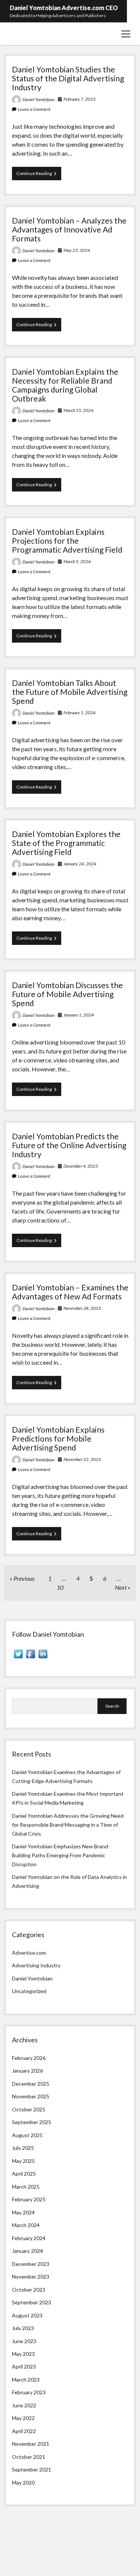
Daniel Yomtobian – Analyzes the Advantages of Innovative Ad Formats (69, 229)
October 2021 (29, 2457)
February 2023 (29, 2392)
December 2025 (31, 2084)
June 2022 (24, 2405)
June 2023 (24, 2341)
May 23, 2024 (77, 250)
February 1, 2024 (80, 713)
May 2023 (23, 2354)
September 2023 (32, 2302)
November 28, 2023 (82, 1308)
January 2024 (27, 2251)
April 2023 (24, 2366)
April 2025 (24, 2174)
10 (60, 1587)
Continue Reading (39, 175)
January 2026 (27, 2071)
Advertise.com (29, 1953)
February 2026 (29, 2058)
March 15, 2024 (78, 410)
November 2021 (31, 2444)
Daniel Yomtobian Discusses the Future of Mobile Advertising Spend (67, 994)
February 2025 (29, 2199)
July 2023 (23, 2328)
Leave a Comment (34, 109)
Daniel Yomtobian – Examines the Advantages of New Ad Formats (70, 1292)
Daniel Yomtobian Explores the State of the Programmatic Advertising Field (66, 843)
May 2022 (23, 2418)
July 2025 (23, 2148)
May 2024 (23, 2212)
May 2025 (23, 2161)
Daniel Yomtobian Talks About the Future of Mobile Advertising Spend (70, 692)
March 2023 (26, 2380)
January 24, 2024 (80, 864)
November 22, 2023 (82, 1459)
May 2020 (23, 2483)
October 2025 (29, 2109)
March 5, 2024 (77, 561)
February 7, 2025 (80, 99)
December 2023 (31, 2264)
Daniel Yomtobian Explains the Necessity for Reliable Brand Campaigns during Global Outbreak (65, 385)
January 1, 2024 (79, 1015)
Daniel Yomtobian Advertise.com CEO (64, 8)
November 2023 (31, 2277)
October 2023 (29, 2290)
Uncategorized (29, 1991)
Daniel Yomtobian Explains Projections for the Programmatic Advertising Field (67, 541)
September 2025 (32, 2122)
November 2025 (31, 2096)
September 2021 (32, 2469)
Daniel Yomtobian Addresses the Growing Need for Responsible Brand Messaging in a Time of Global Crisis (68, 1825)
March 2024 (26, 2225)
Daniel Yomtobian (38, 99)
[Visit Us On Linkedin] (43, 1658)
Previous (24, 1578)
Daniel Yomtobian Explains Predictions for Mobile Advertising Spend (58, 1438)
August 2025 (27, 2135)
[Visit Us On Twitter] (18, 1658)
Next (121, 1587)
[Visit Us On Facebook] (30, 1658)
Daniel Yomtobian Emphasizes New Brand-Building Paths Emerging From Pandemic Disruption (61, 1855)
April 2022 (24, 2431)
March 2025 (26, 2187)
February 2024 (29, 2238)
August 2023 (27, 2315)
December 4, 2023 (81, 1166)
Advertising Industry (36, 1965)
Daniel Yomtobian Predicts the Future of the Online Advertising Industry (69, 1145)
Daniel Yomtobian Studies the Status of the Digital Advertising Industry (68, 78)
